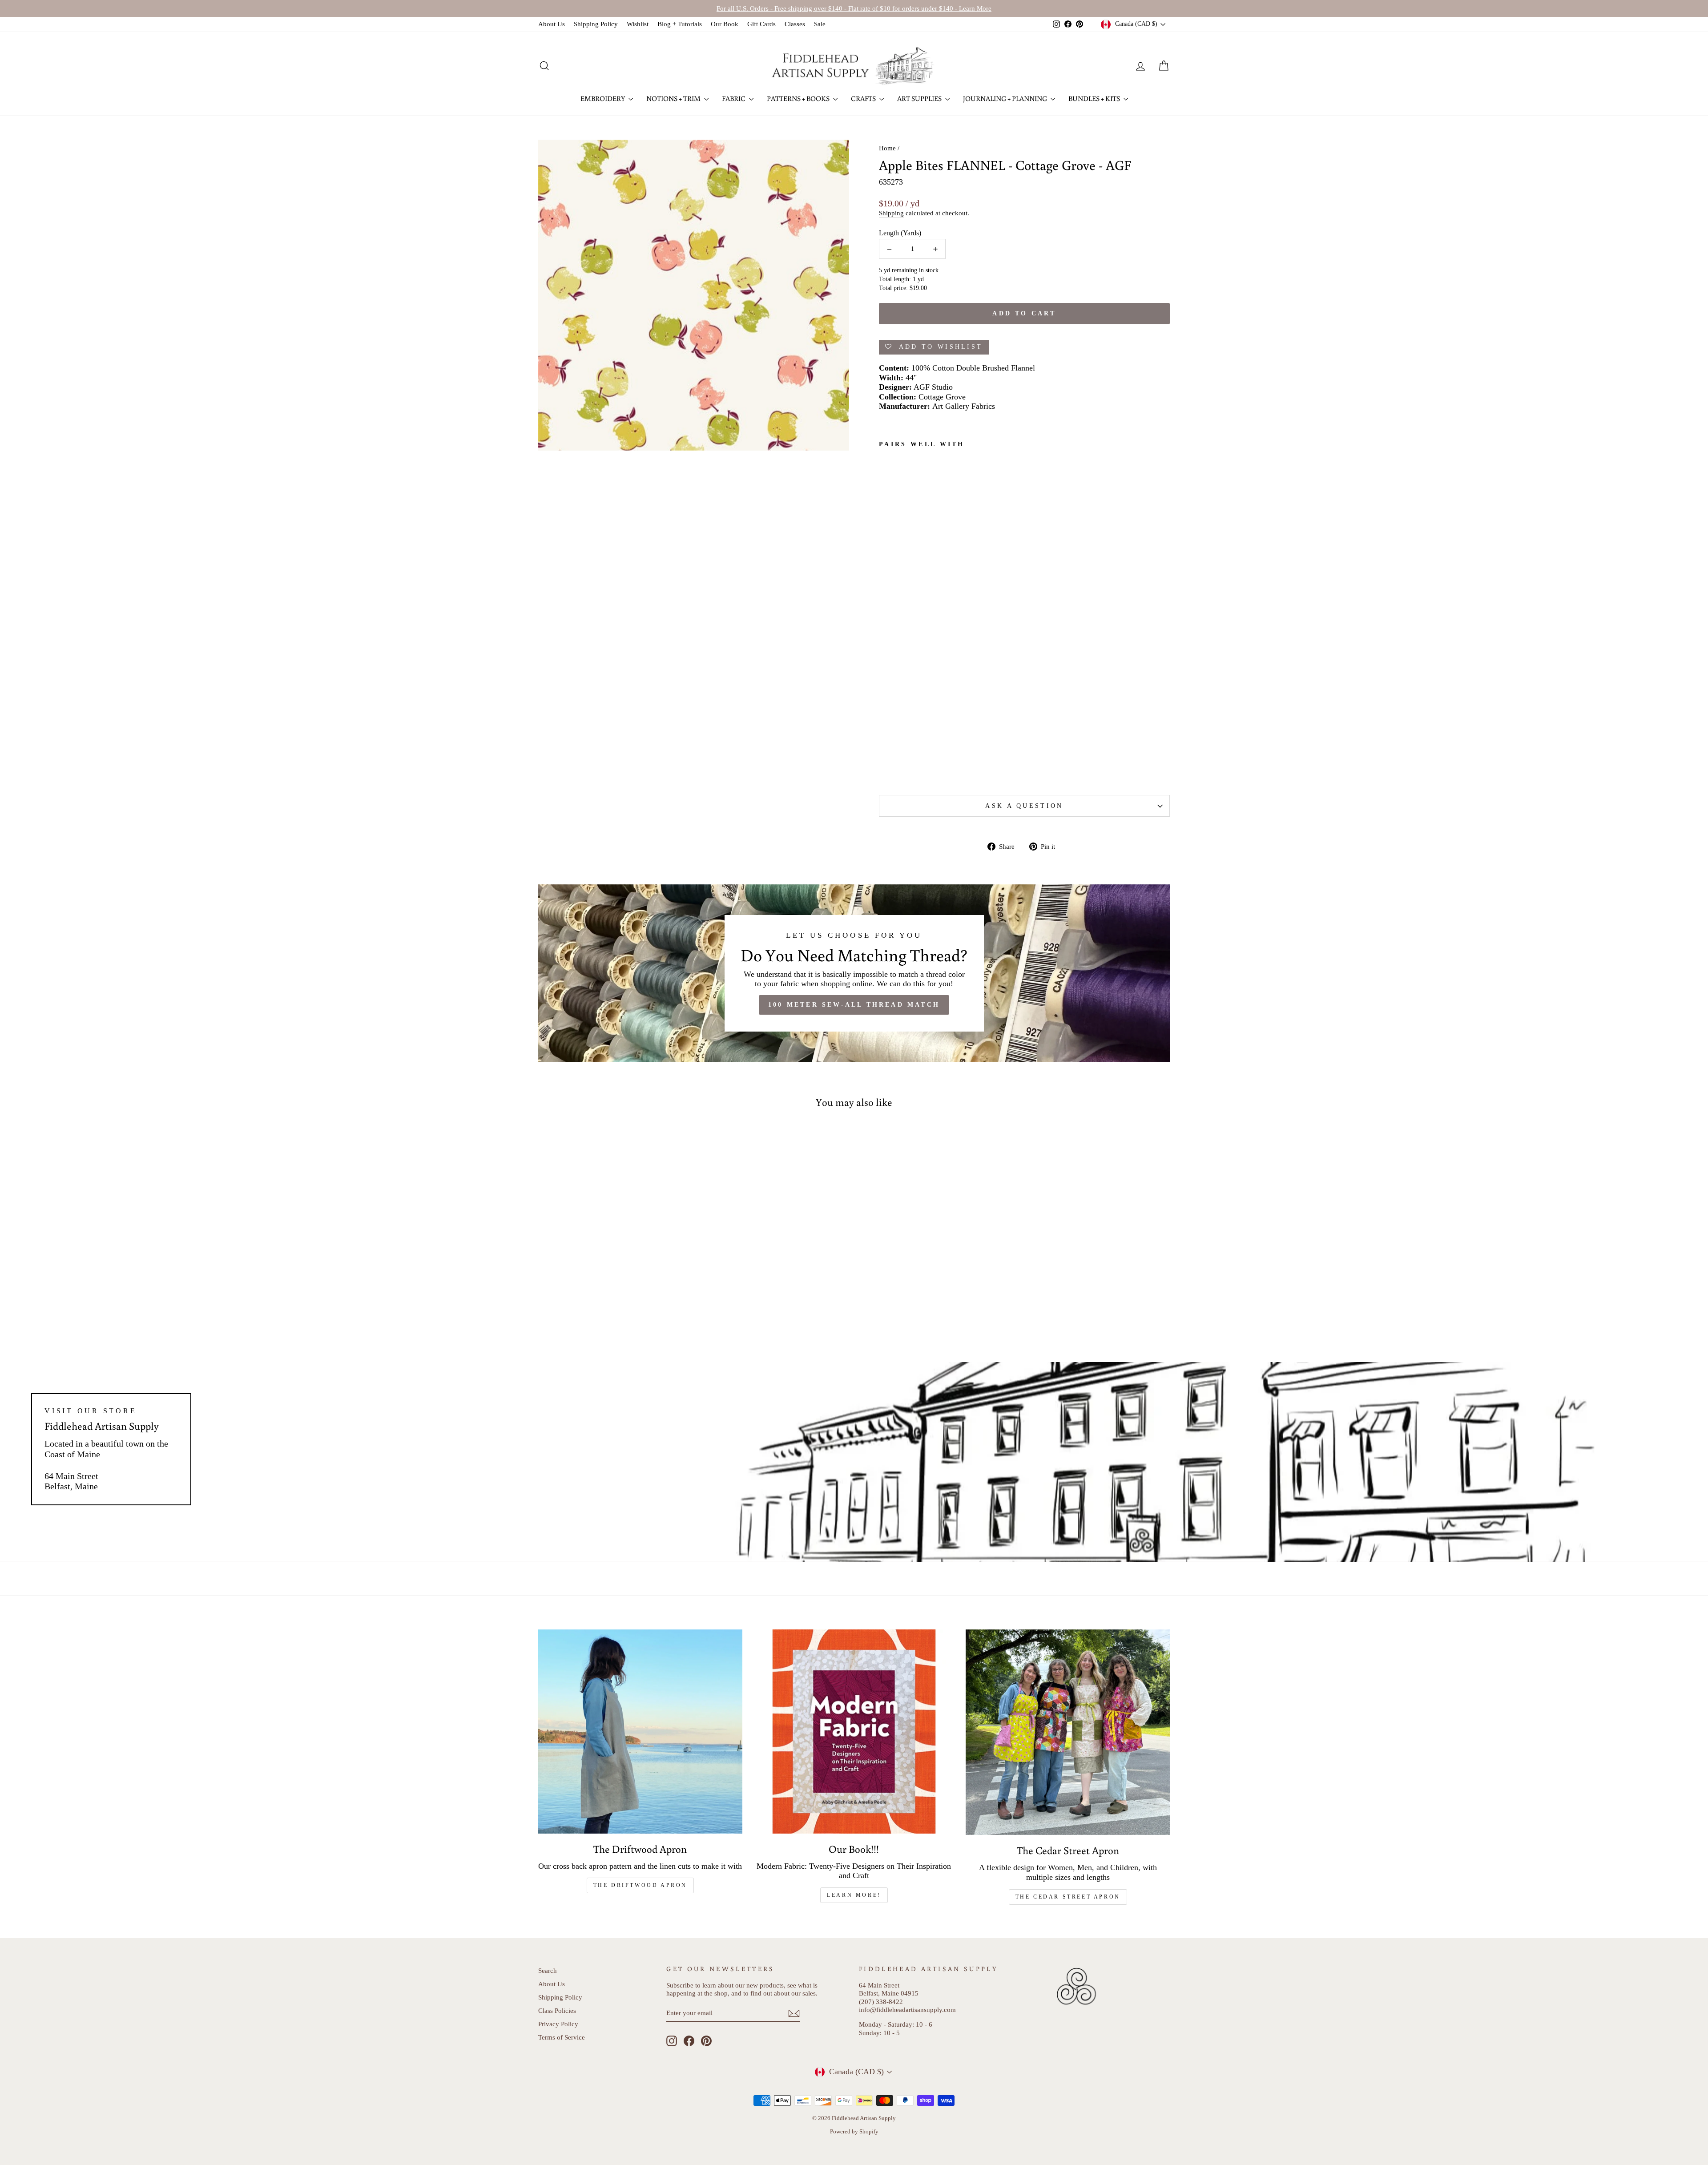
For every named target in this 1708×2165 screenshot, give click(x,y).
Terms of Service (562, 2037)
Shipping (891, 213)
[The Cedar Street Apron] (1068, 1732)
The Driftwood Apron (640, 1885)
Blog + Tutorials (680, 24)
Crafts (864, 98)
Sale (820, 24)
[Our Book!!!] (854, 1732)
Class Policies (557, 2010)
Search (548, 1970)
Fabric (734, 98)
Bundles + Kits (1095, 98)
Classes (795, 24)
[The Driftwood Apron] (640, 1732)
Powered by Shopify (854, 2132)
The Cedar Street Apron (1068, 1897)
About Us (552, 24)
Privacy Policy (558, 2024)
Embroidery (603, 98)
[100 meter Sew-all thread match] (854, 973)
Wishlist (638, 24)
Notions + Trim (674, 98)
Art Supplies (920, 98)
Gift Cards (761, 24)
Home (887, 148)
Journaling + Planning (1006, 98)
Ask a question (1024, 806)
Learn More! (854, 1895)
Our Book (725, 24)
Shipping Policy (596, 24)
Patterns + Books (799, 98)
